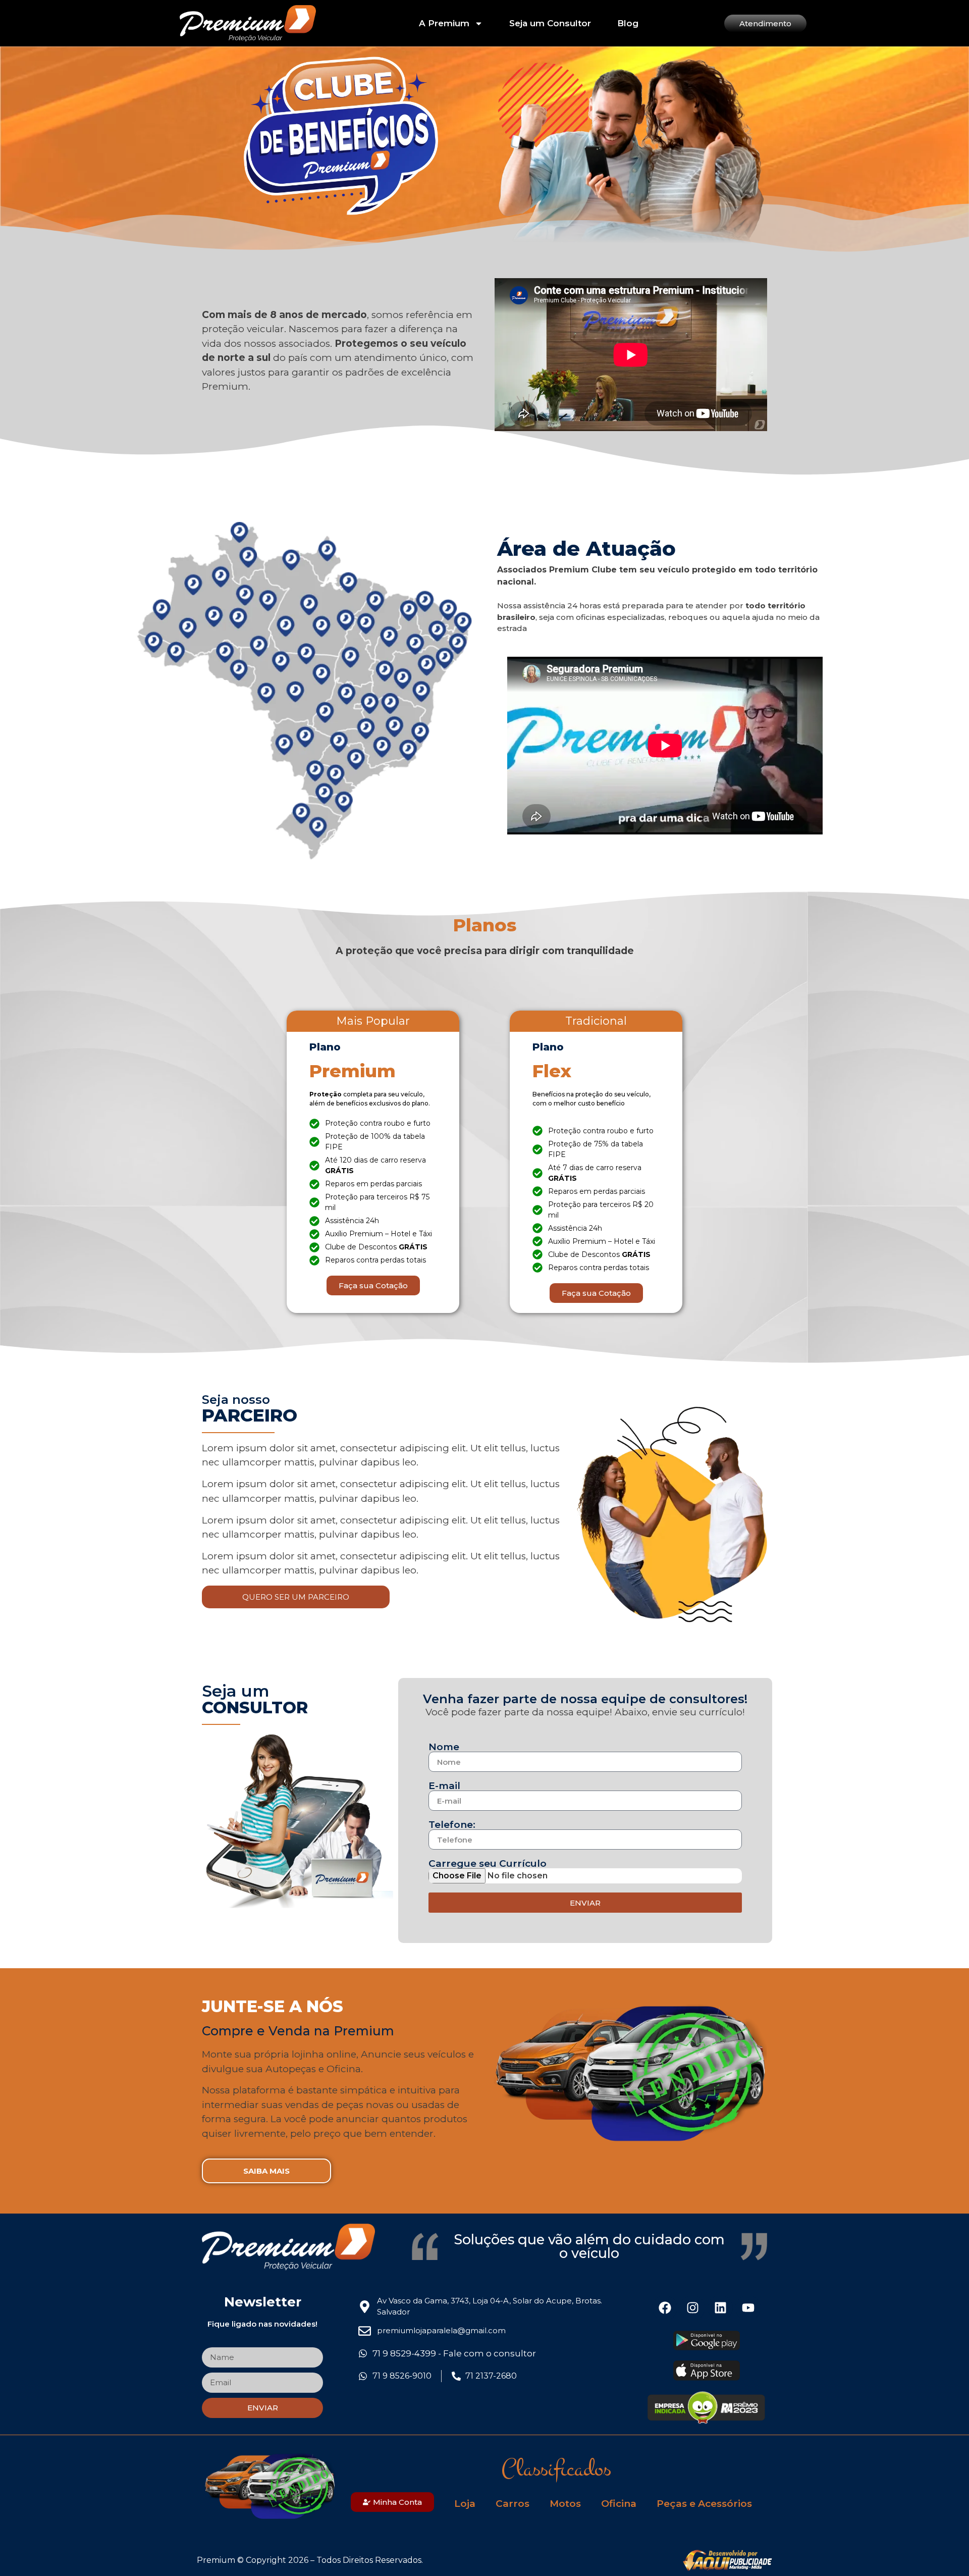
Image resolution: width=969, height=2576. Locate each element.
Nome (444, 1747)
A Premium (444, 23)
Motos (565, 2504)
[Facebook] (665, 2308)
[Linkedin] (720, 2308)
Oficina (619, 2504)
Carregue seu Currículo (488, 1863)
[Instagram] (692, 2308)
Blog (628, 23)
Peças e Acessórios (704, 2504)
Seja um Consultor (550, 23)
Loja (465, 2504)
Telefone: (452, 1825)
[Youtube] (748, 2308)
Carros (513, 2504)
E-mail (444, 1786)
